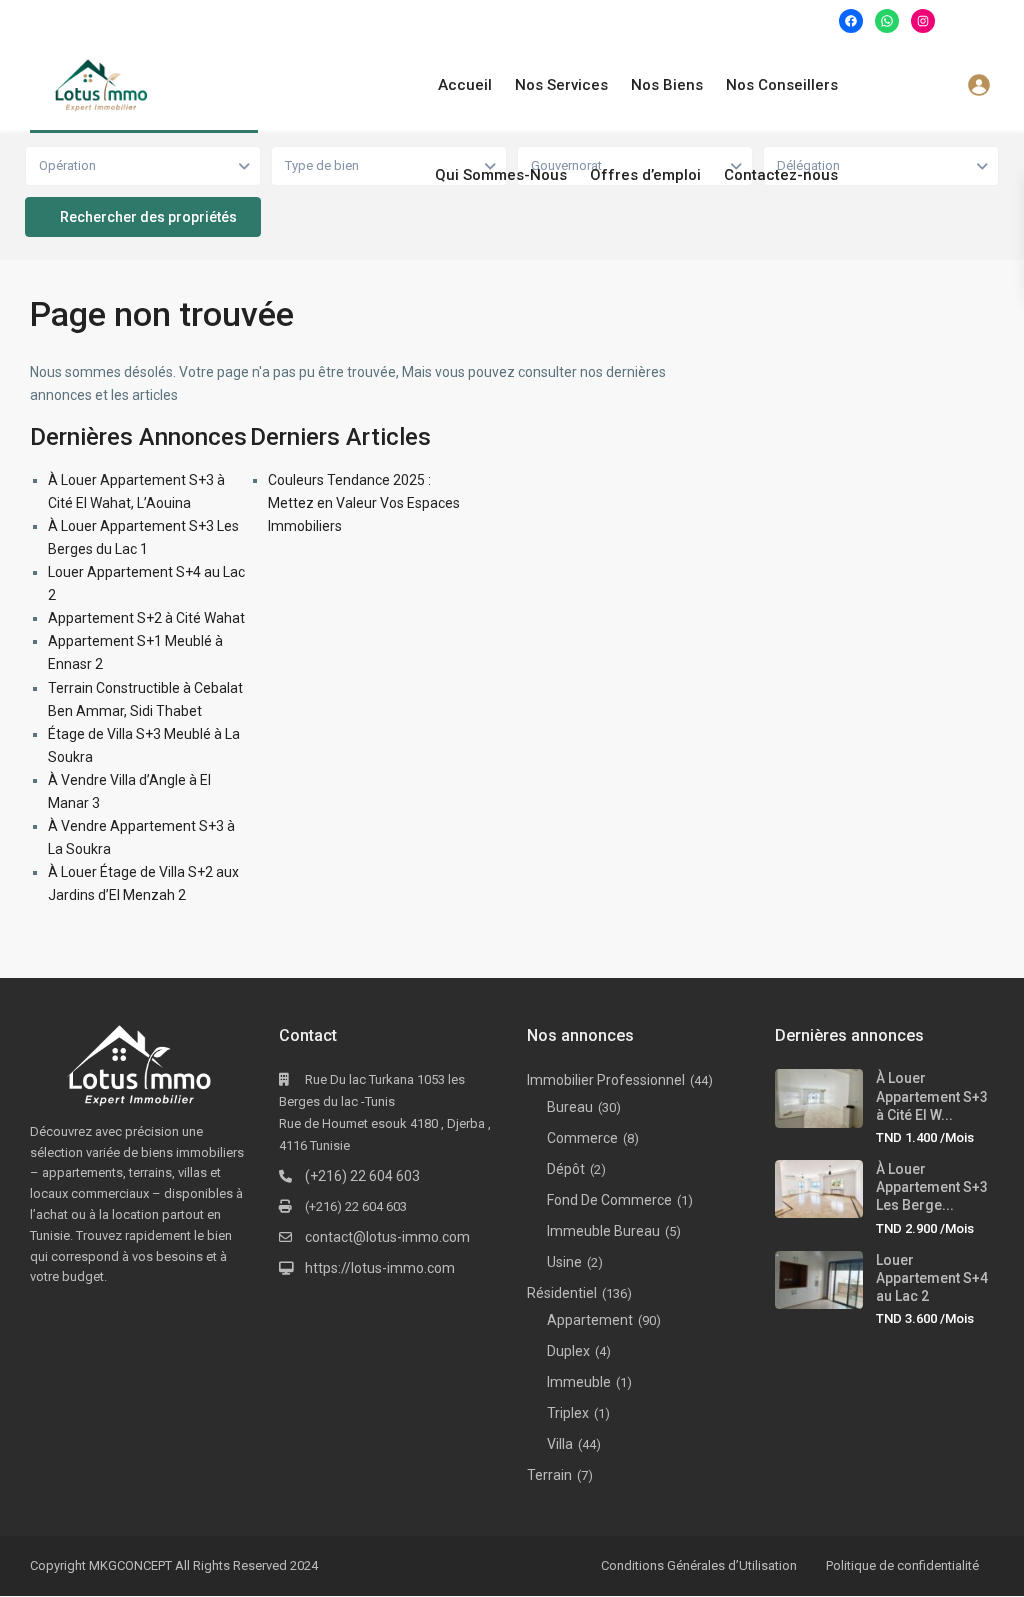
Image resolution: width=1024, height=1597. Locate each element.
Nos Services (561, 85)
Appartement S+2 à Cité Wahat (146, 618)
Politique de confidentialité (902, 1565)
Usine (564, 1262)
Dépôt (566, 1169)
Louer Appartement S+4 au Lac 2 (932, 1278)
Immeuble (579, 1382)
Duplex (568, 1351)
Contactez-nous (781, 175)
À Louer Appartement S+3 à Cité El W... (932, 1096)
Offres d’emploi (645, 175)
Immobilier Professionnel (606, 1080)
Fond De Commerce (609, 1200)
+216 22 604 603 (325, 20)
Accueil (465, 85)
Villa (560, 1444)
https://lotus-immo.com (380, 1268)
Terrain (549, 1475)
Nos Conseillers (782, 85)
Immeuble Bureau (603, 1231)
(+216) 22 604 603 (362, 1176)
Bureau (570, 1107)
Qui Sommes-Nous (501, 175)
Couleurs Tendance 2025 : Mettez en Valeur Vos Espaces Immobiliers (364, 503)
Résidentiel (562, 1293)
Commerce (582, 1138)
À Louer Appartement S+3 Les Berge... (932, 1187)
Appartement (590, 1320)
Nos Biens (667, 85)
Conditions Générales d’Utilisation (699, 1565)
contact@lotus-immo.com (387, 1237)
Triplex (568, 1413)
